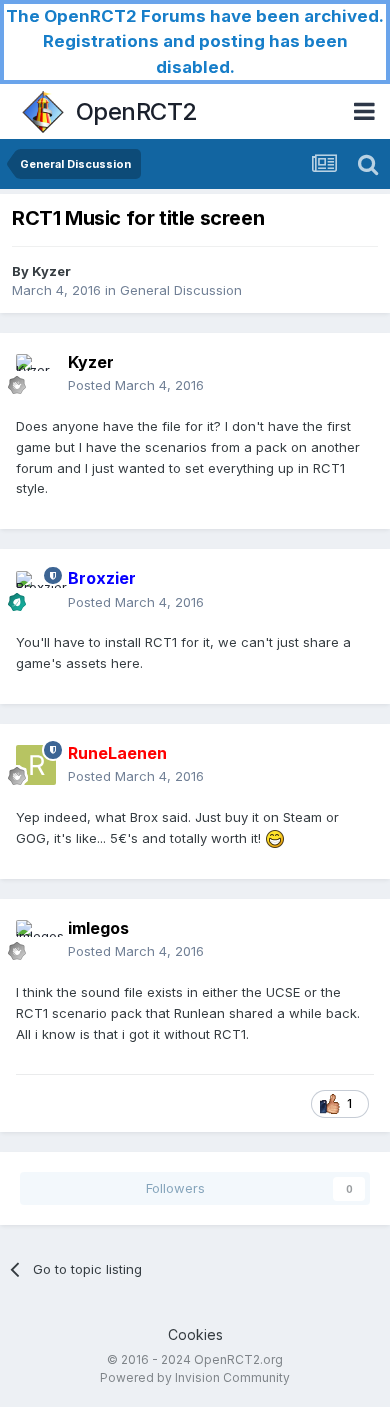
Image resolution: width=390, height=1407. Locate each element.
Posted (136, 385)
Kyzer (51, 271)
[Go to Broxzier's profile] (36, 591)
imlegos (98, 928)
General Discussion (181, 290)
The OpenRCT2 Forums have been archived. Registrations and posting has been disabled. (195, 41)
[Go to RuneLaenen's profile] (36, 765)
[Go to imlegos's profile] (36, 940)
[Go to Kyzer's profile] (36, 374)
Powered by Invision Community (195, 1377)
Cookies (195, 1334)
